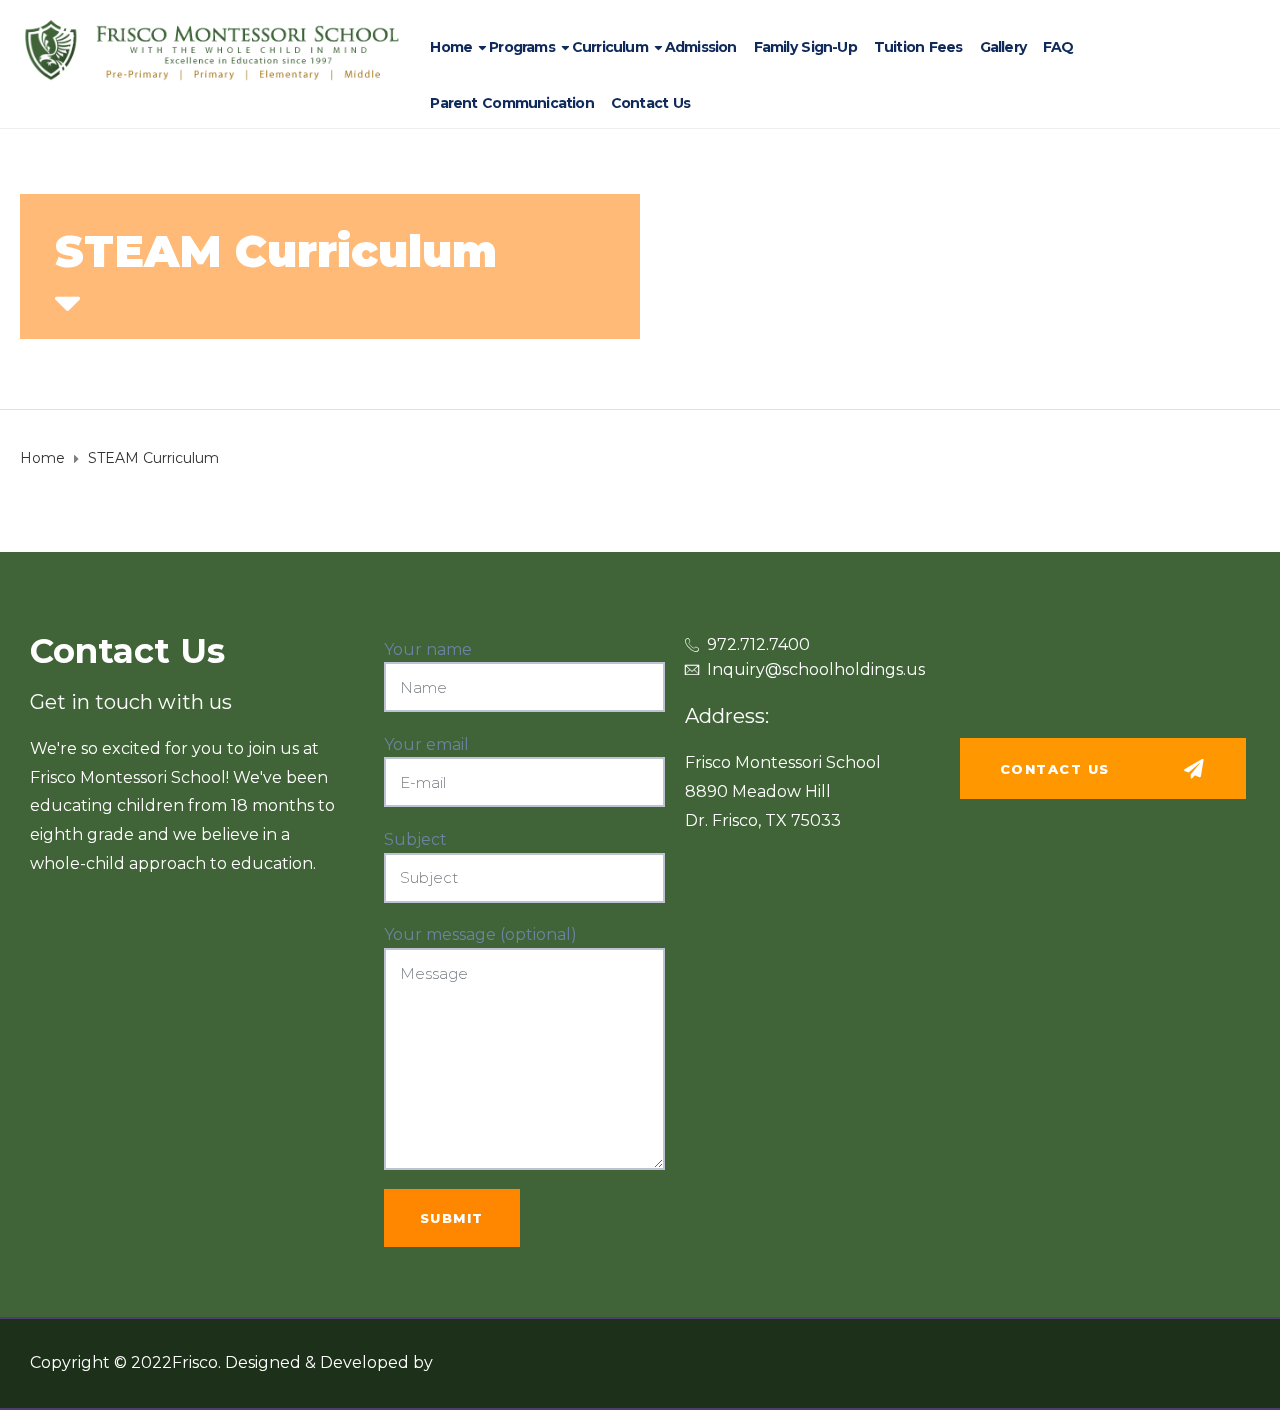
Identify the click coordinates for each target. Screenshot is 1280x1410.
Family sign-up (805, 47)
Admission (701, 47)
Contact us (650, 103)
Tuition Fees (918, 47)
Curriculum (610, 47)
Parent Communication (511, 103)
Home (451, 47)
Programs (522, 47)
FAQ (1058, 47)
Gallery (1003, 47)
